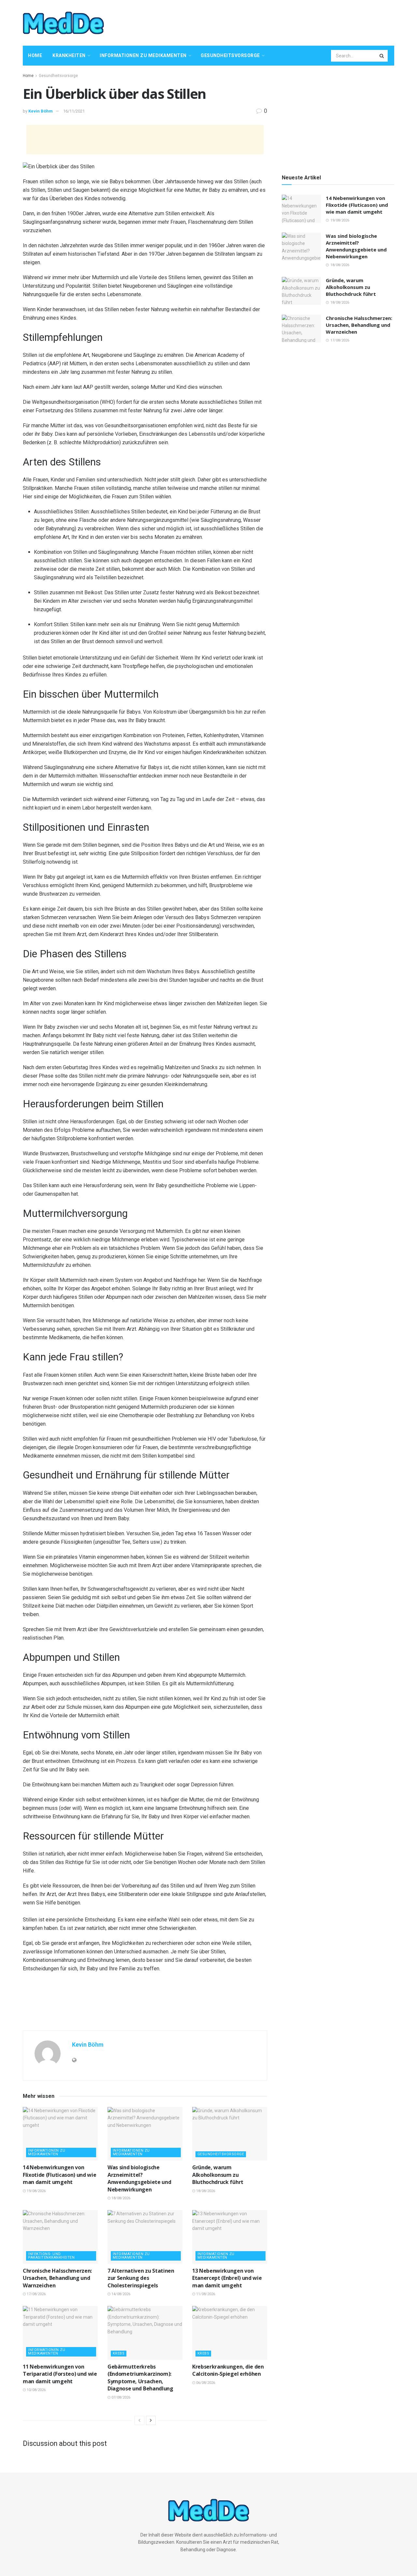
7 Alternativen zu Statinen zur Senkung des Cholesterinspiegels (141, 2278)
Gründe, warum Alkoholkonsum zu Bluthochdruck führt (218, 2175)
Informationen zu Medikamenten (143, 55)
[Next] (151, 2420)
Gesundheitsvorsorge (230, 55)
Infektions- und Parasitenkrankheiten (51, 2256)
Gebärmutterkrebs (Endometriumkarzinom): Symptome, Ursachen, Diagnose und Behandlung (140, 2378)
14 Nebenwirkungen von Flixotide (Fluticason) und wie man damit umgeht (59, 2175)
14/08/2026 (120, 2294)
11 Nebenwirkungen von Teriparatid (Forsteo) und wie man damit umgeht (60, 2374)
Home (35, 55)
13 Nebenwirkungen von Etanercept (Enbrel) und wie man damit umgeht (227, 2278)
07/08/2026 (120, 2397)
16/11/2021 (74, 111)
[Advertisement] (276, 22)
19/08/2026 (36, 2191)
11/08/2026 (205, 2294)
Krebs (119, 2353)
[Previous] (139, 2420)
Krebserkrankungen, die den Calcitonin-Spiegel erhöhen (228, 2370)
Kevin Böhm (41, 111)
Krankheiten (69, 55)
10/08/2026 (36, 2390)
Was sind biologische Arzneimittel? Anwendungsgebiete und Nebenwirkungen (139, 2178)
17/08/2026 (36, 2294)
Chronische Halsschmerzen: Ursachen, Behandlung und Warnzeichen (57, 2278)
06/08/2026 (205, 2383)
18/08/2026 (120, 2198)
